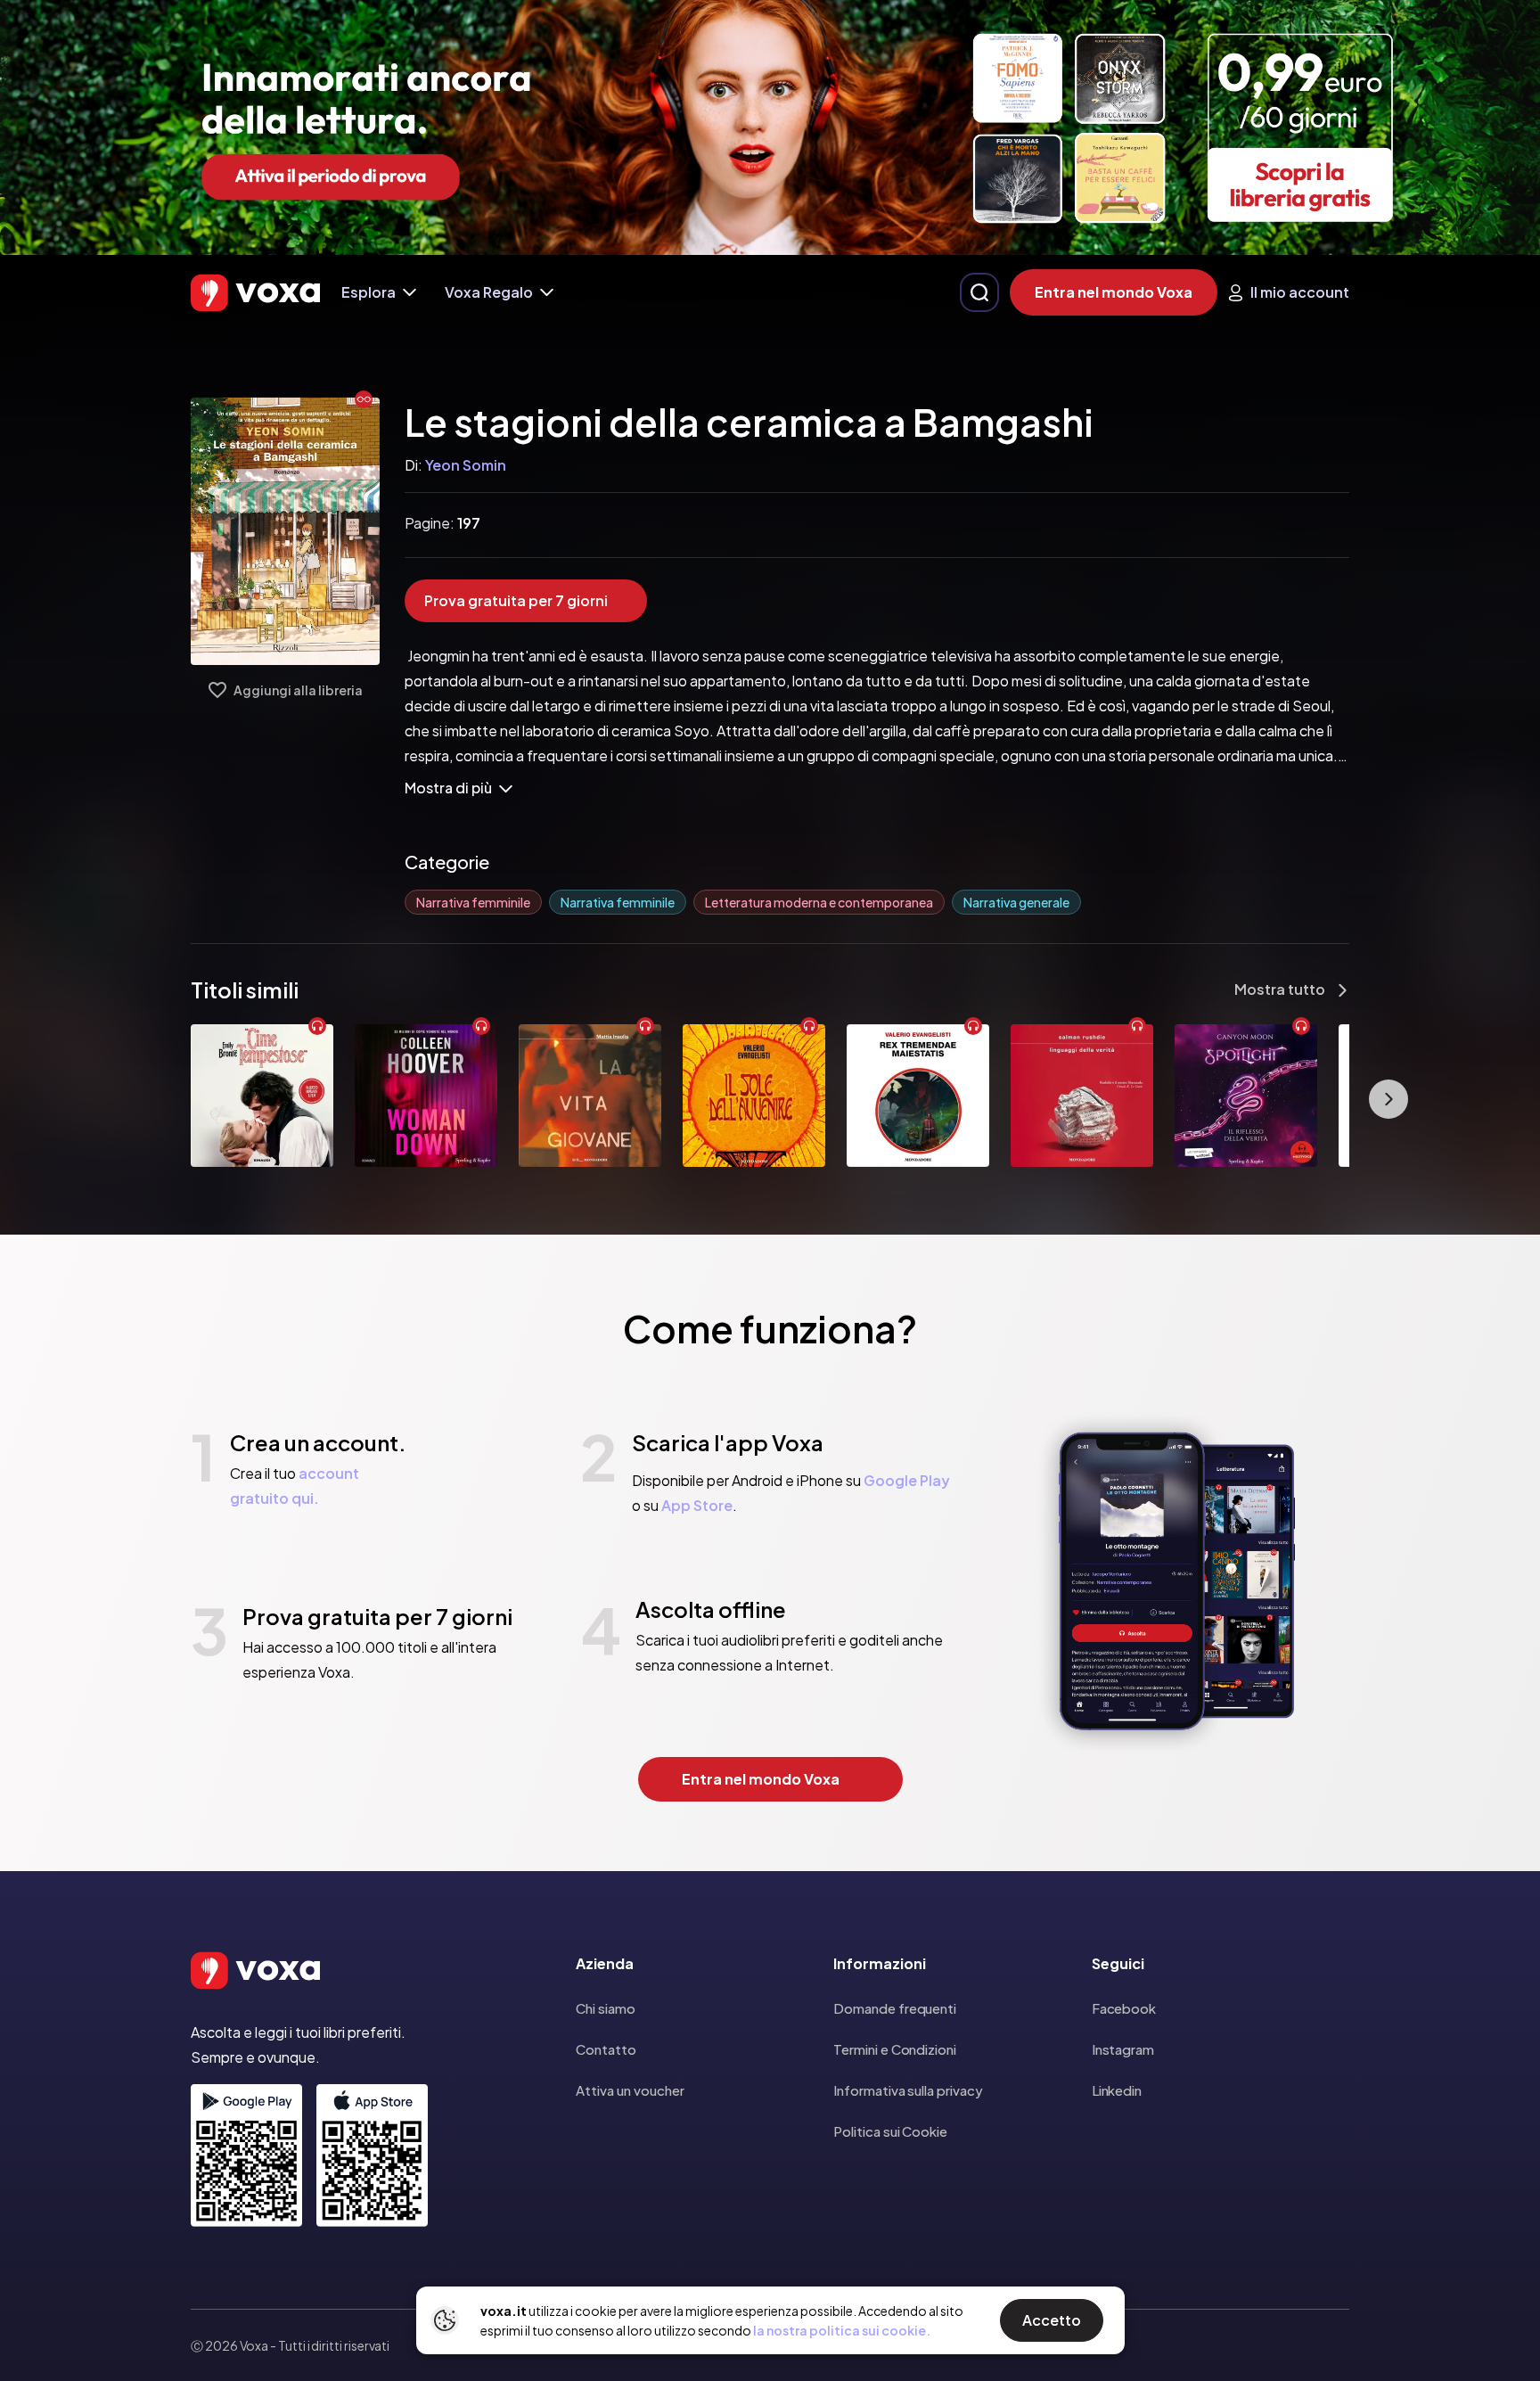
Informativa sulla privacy (908, 2090)
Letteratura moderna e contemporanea (819, 902)
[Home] (255, 293)
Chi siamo (606, 2008)
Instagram (1123, 2049)
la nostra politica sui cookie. (842, 2330)
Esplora (369, 292)
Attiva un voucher (630, 2090)
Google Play (907, 1480)
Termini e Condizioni (895, 2049)
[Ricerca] (979, 292)
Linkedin (1117, 2090)
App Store (697, 1505)
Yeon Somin (466, 465)
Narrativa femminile (473, 902)
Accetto (1052, 2320)
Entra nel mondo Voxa (1114, 292)
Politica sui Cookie (890, 2131)
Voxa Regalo (489, 292)
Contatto (606, 2049)
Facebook (1124, 2008)
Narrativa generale (1016, 902)
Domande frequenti (895, 2008)
